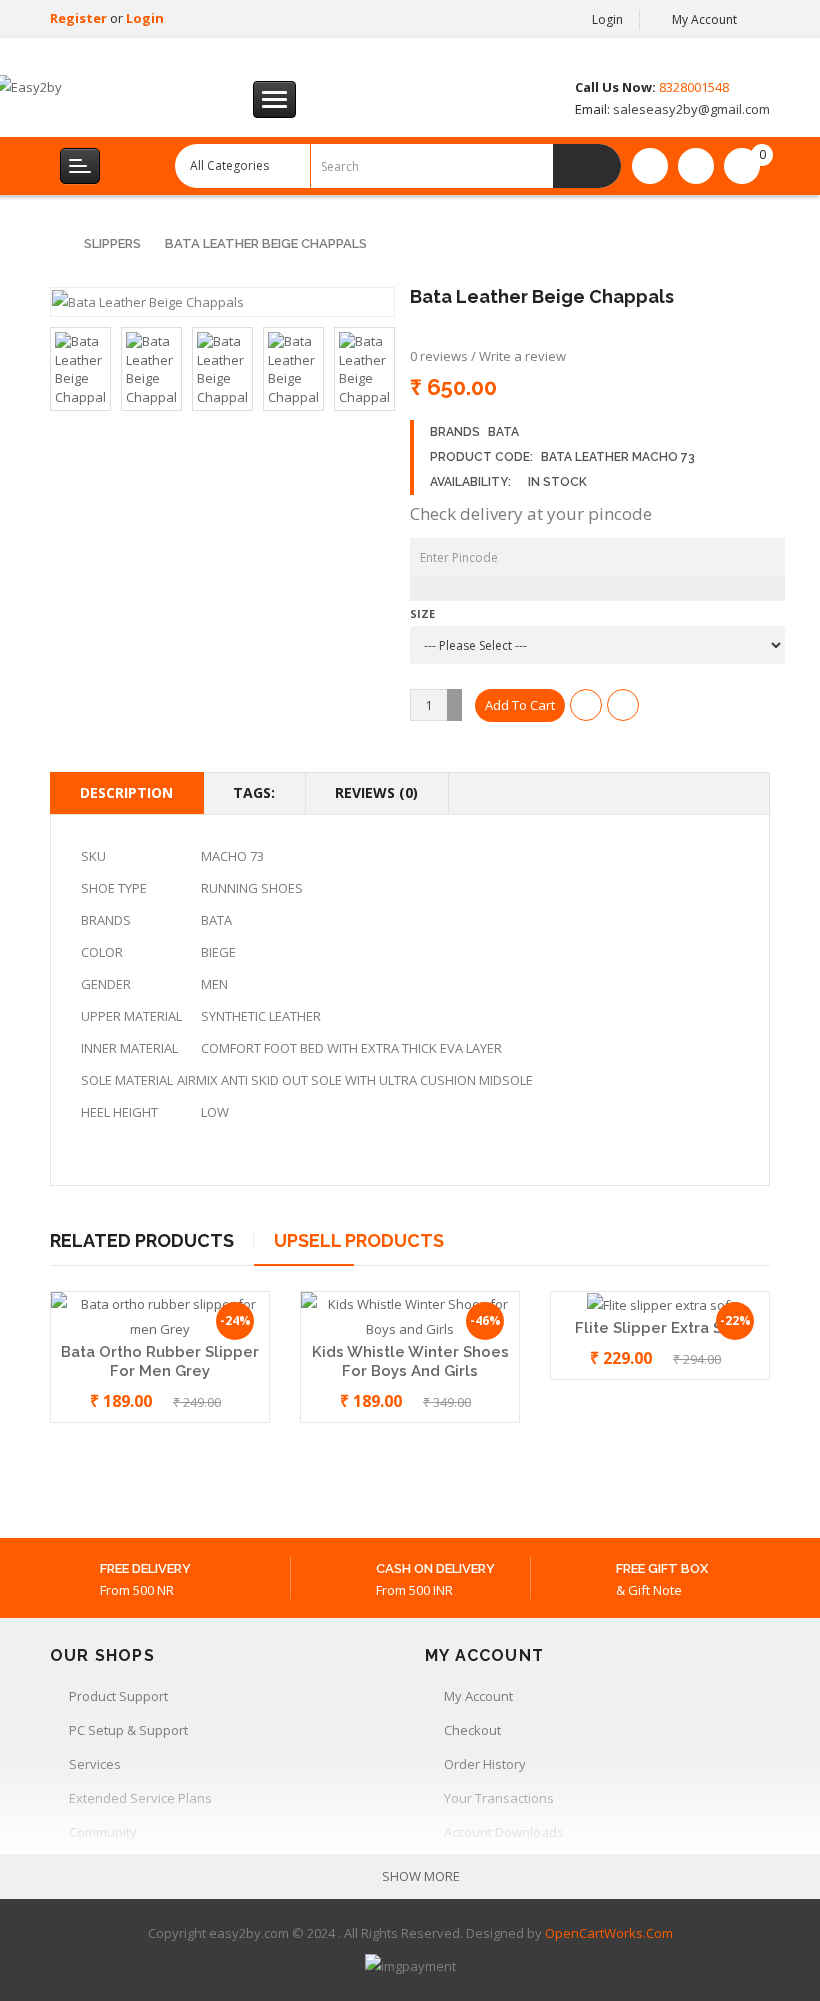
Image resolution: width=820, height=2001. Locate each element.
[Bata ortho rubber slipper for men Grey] (160, 1316)
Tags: (254, 792)
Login (145, 18)
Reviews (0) (376, 792)
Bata (503, 432)
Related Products (142, 1240)
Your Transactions (499, 1798)
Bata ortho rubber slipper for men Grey (160, 1361)
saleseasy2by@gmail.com (690, 109)
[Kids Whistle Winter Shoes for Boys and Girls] (410, 1316)
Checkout (472, 1730)
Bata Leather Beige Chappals (266, 243)
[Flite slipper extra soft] (660, 1304)
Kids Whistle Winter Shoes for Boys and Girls (410, 1361)
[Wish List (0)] (650, 166)
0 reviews (439, 356)
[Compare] (696, 166)
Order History (485, 1764)
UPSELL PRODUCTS (359, 1240)
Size (422, 613)
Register (80, 18)
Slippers (112, 243)
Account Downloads (504, 1832)
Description (126, 792)
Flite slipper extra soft (660, 1328)
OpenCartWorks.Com (609, 1933)
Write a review (522, 356)
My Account (478, 1696)
